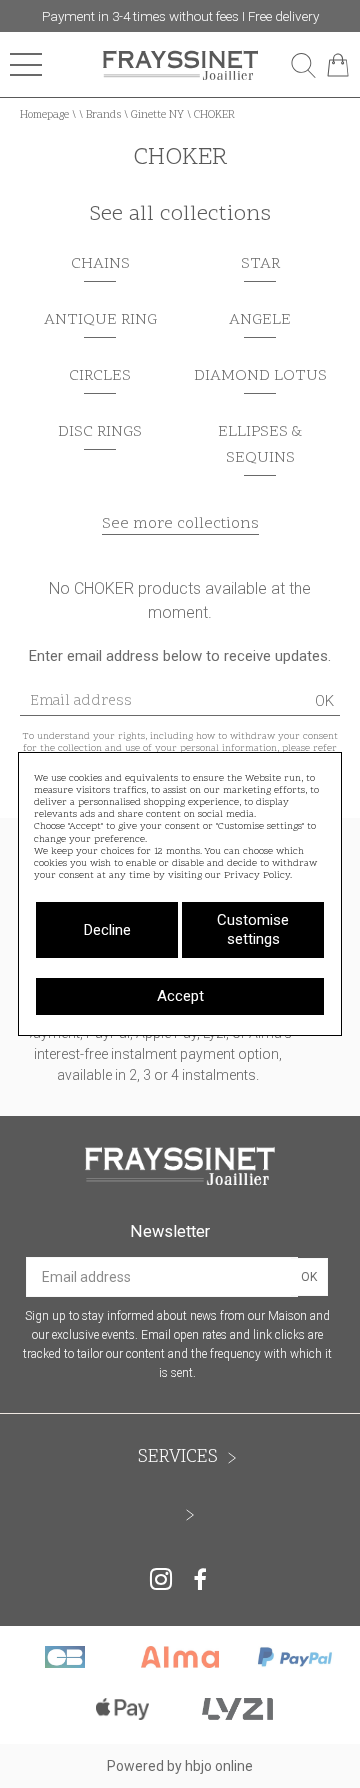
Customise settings (253, 929)
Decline (107, 930)
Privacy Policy (257, 876)
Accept (180, 996)
